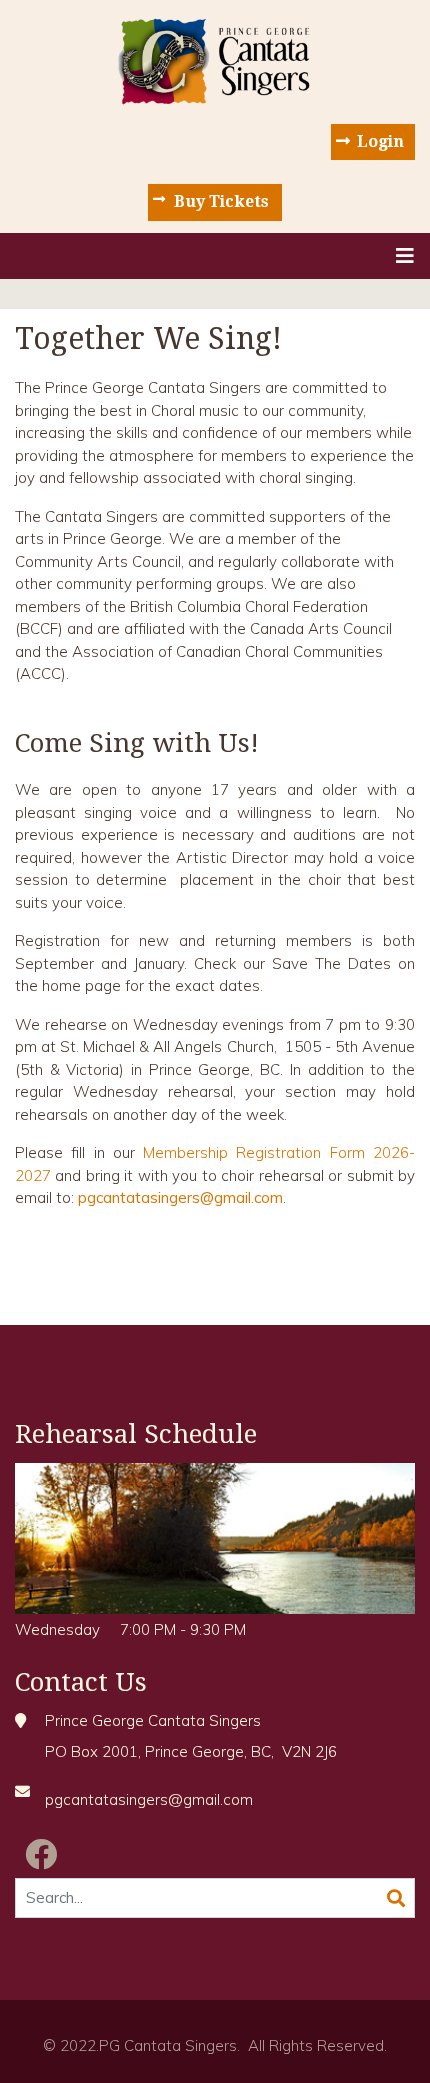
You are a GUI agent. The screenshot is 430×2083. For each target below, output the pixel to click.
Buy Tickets (221, 201)
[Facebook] (41, 1854)
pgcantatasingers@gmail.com (180, 1197)
